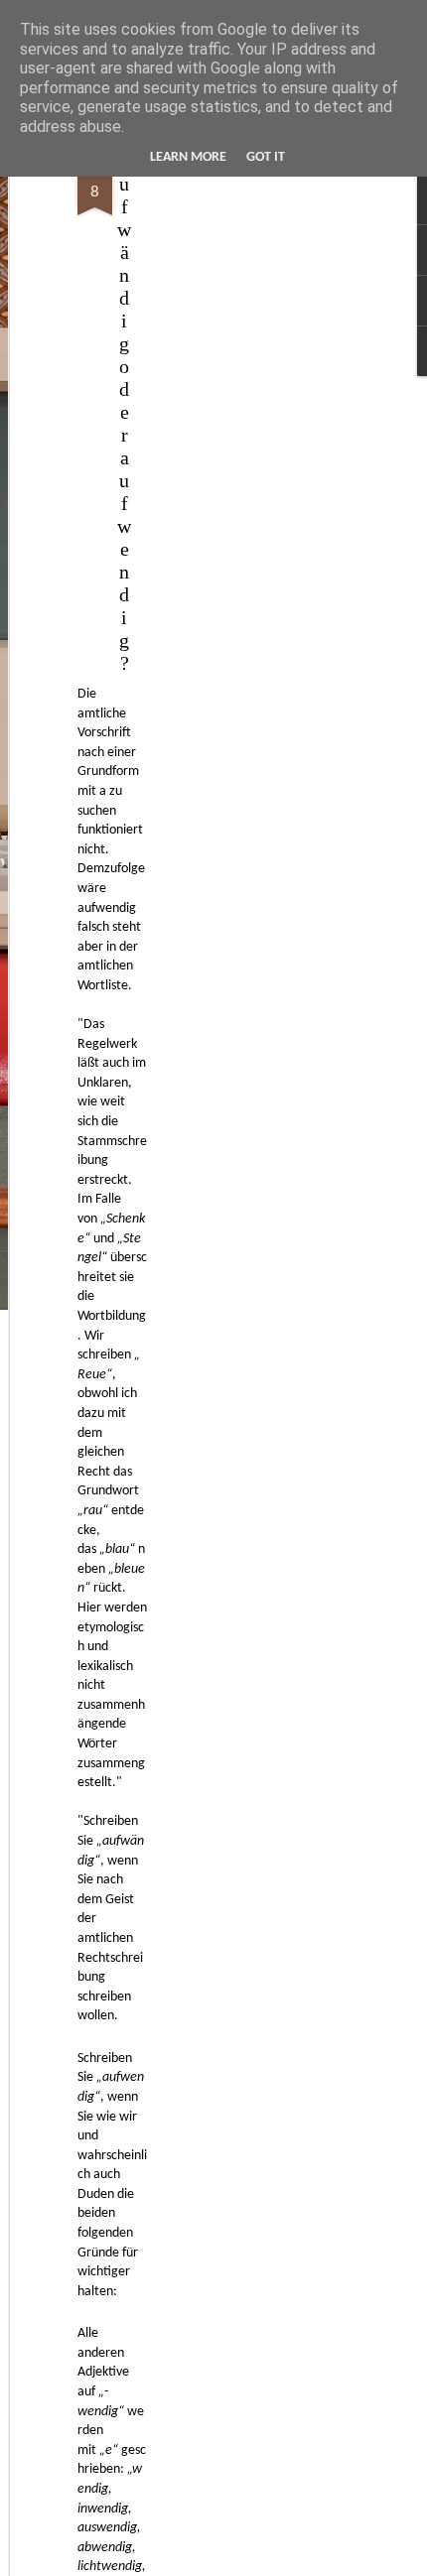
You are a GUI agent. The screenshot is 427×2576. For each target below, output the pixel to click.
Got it (266, 157)
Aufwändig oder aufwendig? (124, 412)
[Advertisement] (256, 467)
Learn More (188, 157)
